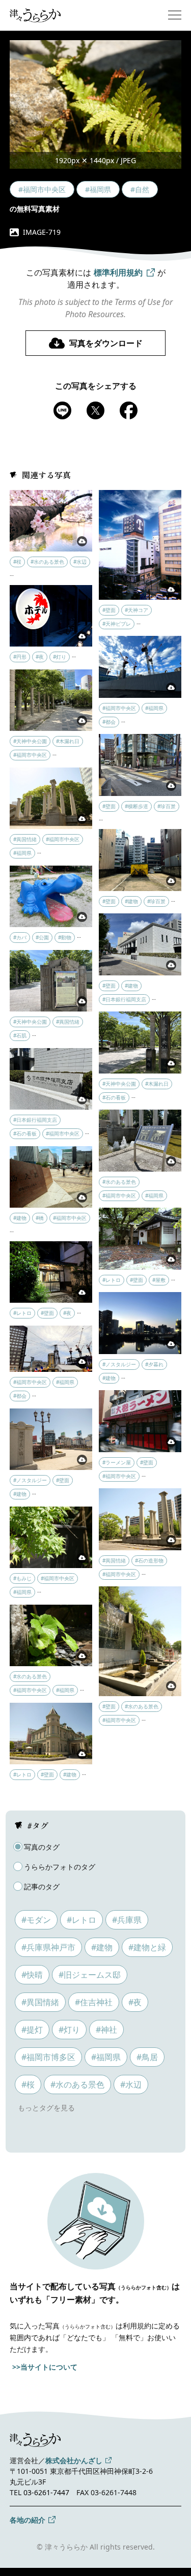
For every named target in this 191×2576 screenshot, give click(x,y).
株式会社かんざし (74, 2460)
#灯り (69, 2030)
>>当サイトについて (45, 2367)
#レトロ (81, 1920)
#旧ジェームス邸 (90, 1975)
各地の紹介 (28, 2520)
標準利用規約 (118, 272)
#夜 (135, 2002)
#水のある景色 (77, 2084)
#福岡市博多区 (48, 2057)
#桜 (28, 2084)
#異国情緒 (40, 2002)
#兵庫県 (127, 1920)
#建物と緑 (147, 1947)
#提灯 (32, 2030)
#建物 (102, 1947)
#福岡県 (106, 2057)
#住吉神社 (94, 2002)
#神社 (106, 2030)
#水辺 (131, 2084)
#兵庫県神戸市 (48, 1947)
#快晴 (32, 1975)
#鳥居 (147, 2057)
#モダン (36, 1920)
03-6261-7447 (46, 2492)
